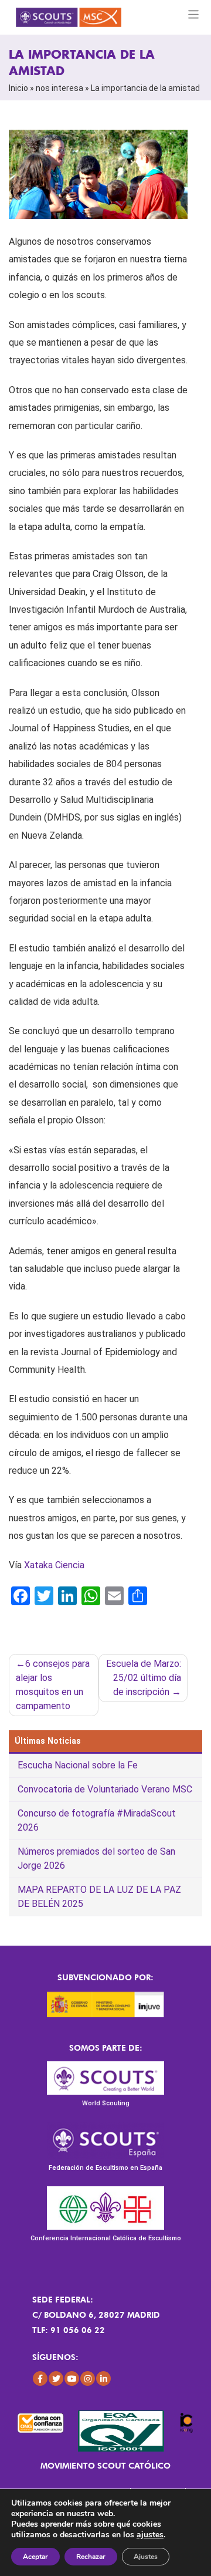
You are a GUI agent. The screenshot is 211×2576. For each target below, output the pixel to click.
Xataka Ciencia (54, 1565)
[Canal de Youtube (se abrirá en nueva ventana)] (72, 2379)
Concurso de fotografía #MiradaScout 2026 (97, 1820)
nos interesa (59, 88)
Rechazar (91, 2557)
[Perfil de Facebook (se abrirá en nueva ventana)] (40, 2379)
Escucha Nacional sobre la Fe (78, 1765)
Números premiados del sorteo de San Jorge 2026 (96, 1858)
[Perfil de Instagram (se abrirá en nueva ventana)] (88, 2379)
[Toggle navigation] (194, 14)
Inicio (18, 88)
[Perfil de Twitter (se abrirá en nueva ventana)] (56, 2379)
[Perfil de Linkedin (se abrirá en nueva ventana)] (103, 2379)
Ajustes (146, 2557)
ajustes (150, 2535)
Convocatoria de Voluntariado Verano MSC (105, 1789)
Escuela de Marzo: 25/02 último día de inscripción (144, 1678)
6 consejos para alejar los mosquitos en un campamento (53, 1685)
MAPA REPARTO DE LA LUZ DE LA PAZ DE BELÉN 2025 (99, 1897)
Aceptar (35, 2557)
